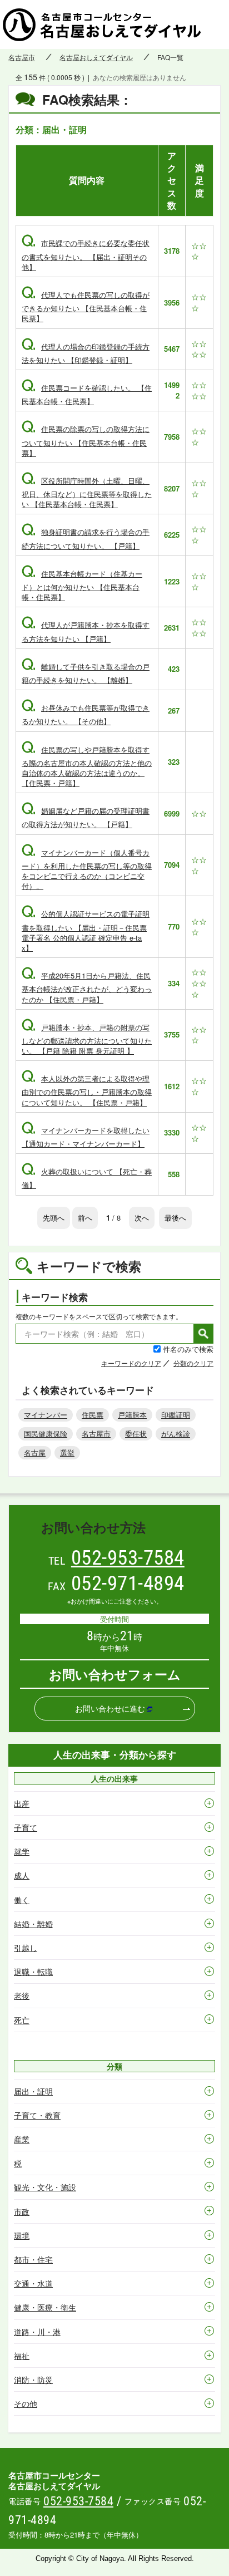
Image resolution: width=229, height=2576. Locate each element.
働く (22, 1900)
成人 (22, 1875)
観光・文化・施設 (45, 2187)
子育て (26, 1827)
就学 (22, 1851)
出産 (22, 1803)
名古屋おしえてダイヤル (96, 57)
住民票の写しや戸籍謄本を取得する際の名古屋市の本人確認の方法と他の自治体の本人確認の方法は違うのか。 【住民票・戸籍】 (87, 766)
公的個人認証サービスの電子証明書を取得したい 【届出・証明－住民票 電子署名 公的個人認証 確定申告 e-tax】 (86, 931)
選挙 (67, 1452)
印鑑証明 (176, 1415)
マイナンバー (46, 1415)
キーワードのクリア (131, 1363)
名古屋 (35, 1452)
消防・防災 (33, 2380)
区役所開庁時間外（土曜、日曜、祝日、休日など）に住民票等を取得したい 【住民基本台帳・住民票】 (87, 492)
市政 (22, 2211)
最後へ (175, 1218)
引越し (26, 1948)
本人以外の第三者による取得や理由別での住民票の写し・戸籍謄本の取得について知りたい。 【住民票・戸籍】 (87, 1090)
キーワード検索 (55, 1297)
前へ (85, 1218)
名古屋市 (22, 57)
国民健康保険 (46, 1434)
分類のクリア (193, 1363)
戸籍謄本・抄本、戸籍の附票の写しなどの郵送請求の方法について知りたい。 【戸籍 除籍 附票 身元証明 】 (87, 1039)
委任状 (136, 1434)
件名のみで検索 (188, 1349)
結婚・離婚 (33, 1924)
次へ (142, 1218)
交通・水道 (33, 2283)
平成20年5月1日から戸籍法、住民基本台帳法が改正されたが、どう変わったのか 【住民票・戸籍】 (87, 987)
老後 (22, 1995)
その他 (26, 2403)
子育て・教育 (37, 2115)
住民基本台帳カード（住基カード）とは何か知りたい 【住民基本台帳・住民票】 (82, 585)
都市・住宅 (33, 2259)
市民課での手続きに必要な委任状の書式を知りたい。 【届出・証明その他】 (86, 255)
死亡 (22, 2020)
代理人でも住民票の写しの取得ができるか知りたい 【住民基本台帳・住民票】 (86, 306)
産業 (22, 2139)
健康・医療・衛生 (45, 2307)
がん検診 (176, 1434)
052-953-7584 (128, 1558)
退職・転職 (33, 1972)
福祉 (22, 2356)
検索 (203, 1334)
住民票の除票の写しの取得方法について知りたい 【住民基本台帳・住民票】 (86, 441)
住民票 (93, 1415)
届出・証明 (33, 2091)
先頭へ (54, 1218)
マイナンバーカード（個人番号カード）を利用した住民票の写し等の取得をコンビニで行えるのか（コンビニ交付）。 (87, 869)
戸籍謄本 (132, 1415)
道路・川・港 (37, 2332)
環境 (22, 2235)
